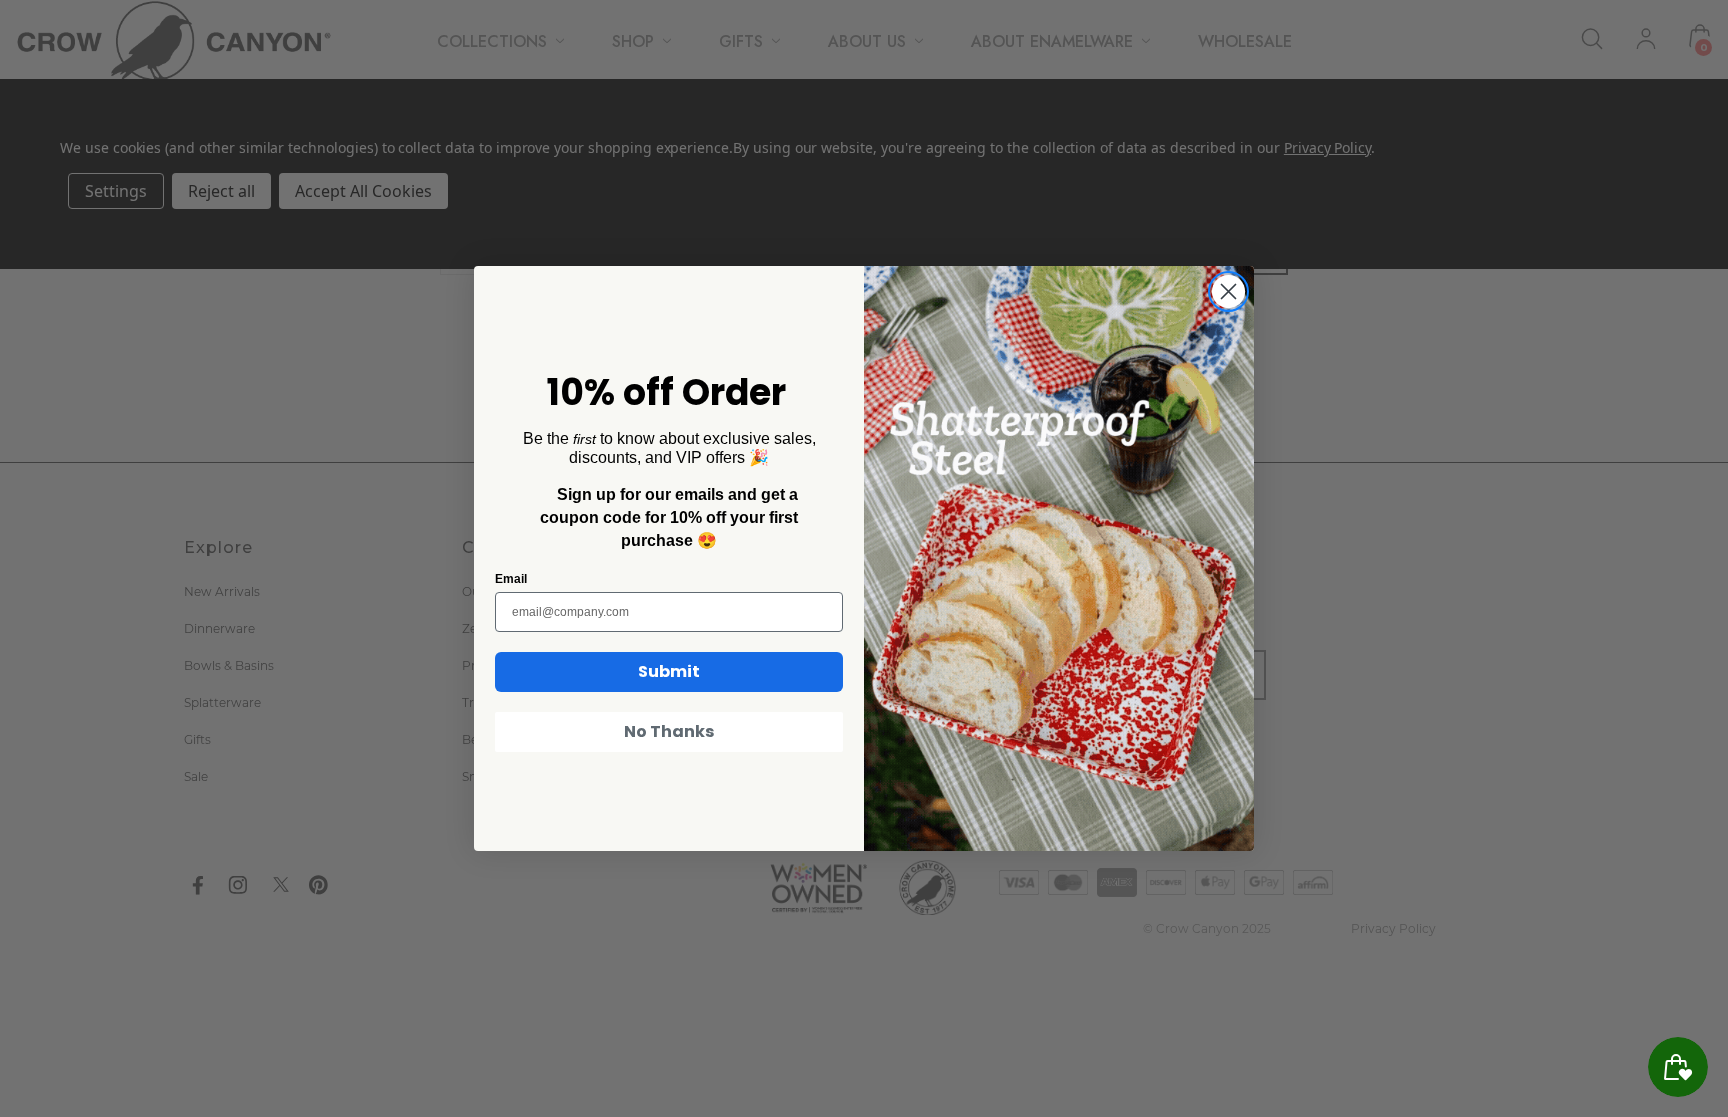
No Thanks (669, 731)
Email (511, 579)
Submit (669, 671)
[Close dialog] (1228, 291)
